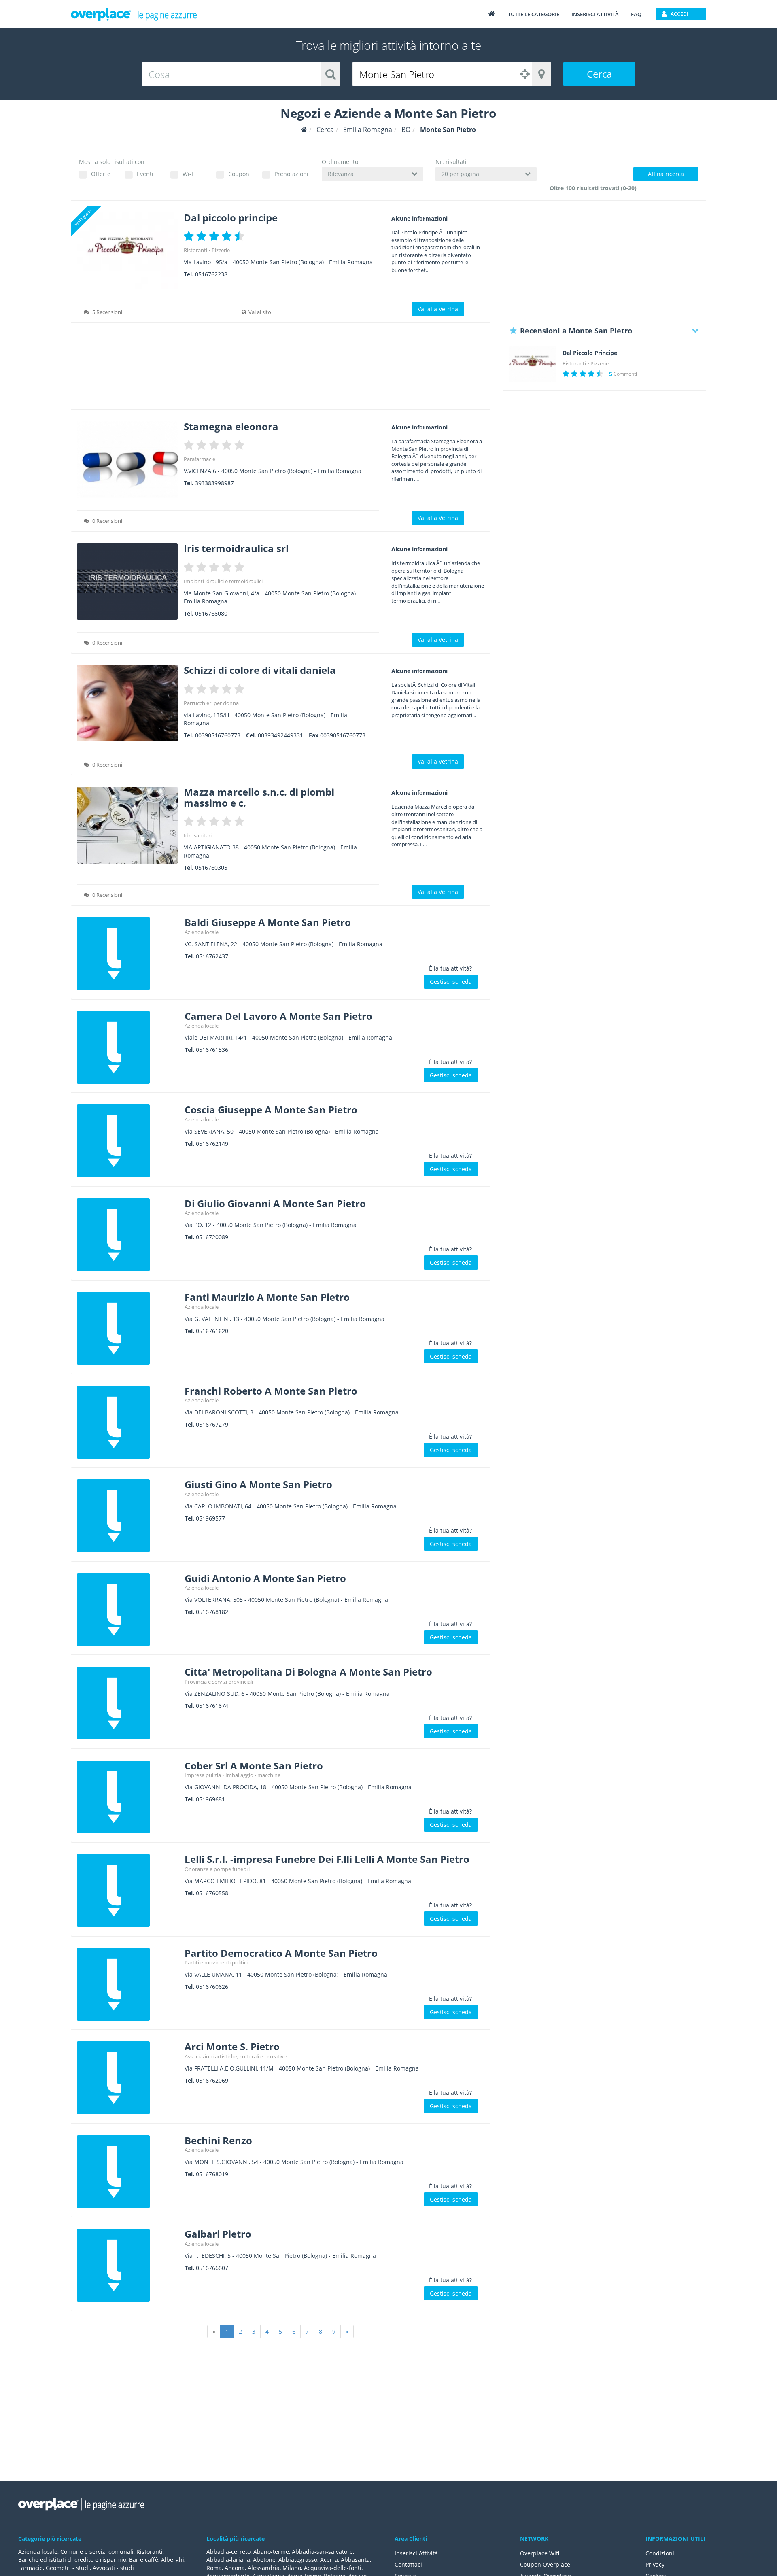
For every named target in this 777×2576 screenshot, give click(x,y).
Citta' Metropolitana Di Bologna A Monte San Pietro (308, 1672)
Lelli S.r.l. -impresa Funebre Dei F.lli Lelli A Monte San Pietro (327, 1859)
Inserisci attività (595, 14)
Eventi (145, 174)
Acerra (329, 2560)
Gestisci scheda (451, 982)
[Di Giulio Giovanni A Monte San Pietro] (128, 1235)
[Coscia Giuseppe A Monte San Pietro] (128, 1141)
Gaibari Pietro (218, 2234)
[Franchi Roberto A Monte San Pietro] (128, 1422)
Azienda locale (202, 932)
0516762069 (212, 2080)
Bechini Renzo (218, 2140)
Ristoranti (195, 250)
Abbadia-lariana (228, 2560)
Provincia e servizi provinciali (219, 1682)
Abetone (264, 2560)
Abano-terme (271, 2552)
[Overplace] (304, 130)
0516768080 (211, 613)
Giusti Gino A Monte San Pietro (258, 1484)
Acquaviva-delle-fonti (333, 2568)
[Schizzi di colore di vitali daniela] (127, 703)
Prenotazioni (291, 174)
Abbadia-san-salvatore (322, 2552)
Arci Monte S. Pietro (232, 2046)
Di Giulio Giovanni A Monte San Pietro (275, 1203)
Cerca (599, 74)
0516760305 (211, 868)
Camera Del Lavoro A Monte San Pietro (278, 1016)
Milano (292, 2568)
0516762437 (212, 956)
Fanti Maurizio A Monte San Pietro (267, 1297)
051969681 (210, 1799)
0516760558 (212, 1893)
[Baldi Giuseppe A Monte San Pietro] (128, 954)
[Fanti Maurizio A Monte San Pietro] (128, 1328)
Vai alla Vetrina (438, 309)
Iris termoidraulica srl (236, 548)
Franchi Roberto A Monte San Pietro (271, 1391)
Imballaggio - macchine (253, 1775)
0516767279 (212, 1424)
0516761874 (212, 1706)
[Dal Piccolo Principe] (533, 364)
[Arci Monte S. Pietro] (128, 2078)
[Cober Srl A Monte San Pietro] (128, 1797)
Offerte (101, 174)
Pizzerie (221, 250)
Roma (214, 2568)
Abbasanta (355, 2560)
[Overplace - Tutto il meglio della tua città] (491, 14)
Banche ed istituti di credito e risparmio (72, 2560)
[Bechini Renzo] (128, 2172)
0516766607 (212, 2268)
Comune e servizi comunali (97, 2552)
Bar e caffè (144, 2560)
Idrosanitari (198, 835)
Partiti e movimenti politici (216, 1962)
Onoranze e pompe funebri (217, 1869)
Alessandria (264, 2568)
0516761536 (212, 1050)
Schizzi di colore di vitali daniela (260, 670)
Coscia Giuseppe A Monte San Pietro (271, 1110)
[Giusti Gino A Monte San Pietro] (128, 1516)
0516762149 (212, 1144)
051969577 (210, 1518)
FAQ (636, 14)
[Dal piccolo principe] (127, 251)
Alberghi (173, 2560)
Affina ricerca (666, 174)
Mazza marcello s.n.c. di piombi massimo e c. (259, 797)
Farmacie (31, 2568)
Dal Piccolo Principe (590, 353)
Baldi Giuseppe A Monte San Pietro (268, 922)
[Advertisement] (281, 369)
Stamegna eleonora (231, 426)
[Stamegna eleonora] (127, 460)
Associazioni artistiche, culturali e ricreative (236, 2056)
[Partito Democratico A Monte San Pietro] (128, 1984)
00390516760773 (218, 735)
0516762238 (211, 274)
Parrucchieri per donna (211, 703)
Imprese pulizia (203, 1775)
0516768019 (212, 2174)
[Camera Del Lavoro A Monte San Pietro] (128, 1047)
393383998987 (214, 483)
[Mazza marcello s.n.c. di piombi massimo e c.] (127, 825)
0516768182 (212, 1612)
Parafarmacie (200, 459)
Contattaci (408, 2564)
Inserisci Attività (416, 2553)
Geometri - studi (68, 2568)
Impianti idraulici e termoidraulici (223, 581)
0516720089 (212, 1237)
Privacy (655, 2564)
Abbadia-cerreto (228, 2552)
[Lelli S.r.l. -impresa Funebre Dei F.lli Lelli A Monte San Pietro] (128, 1890)
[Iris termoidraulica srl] (127, 581)
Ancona (235, 2568)
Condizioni (660, 2553)
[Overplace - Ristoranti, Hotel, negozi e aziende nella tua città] (134, 14)
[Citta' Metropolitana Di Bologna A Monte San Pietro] (128, 1703)
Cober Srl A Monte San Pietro (254, 1766)
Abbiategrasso (298, 2560)
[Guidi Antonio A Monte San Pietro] (128, 1610)
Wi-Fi (189, 174)
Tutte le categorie (534, 14)
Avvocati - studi (113, 2568)
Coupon (239, 174)
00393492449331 (280, 735)
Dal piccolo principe (231, 218)
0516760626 (212, 1987)
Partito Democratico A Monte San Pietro (281, 1953)
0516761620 (212, 1331)
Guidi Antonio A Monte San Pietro (265, 1578)
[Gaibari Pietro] (128, 2265)
